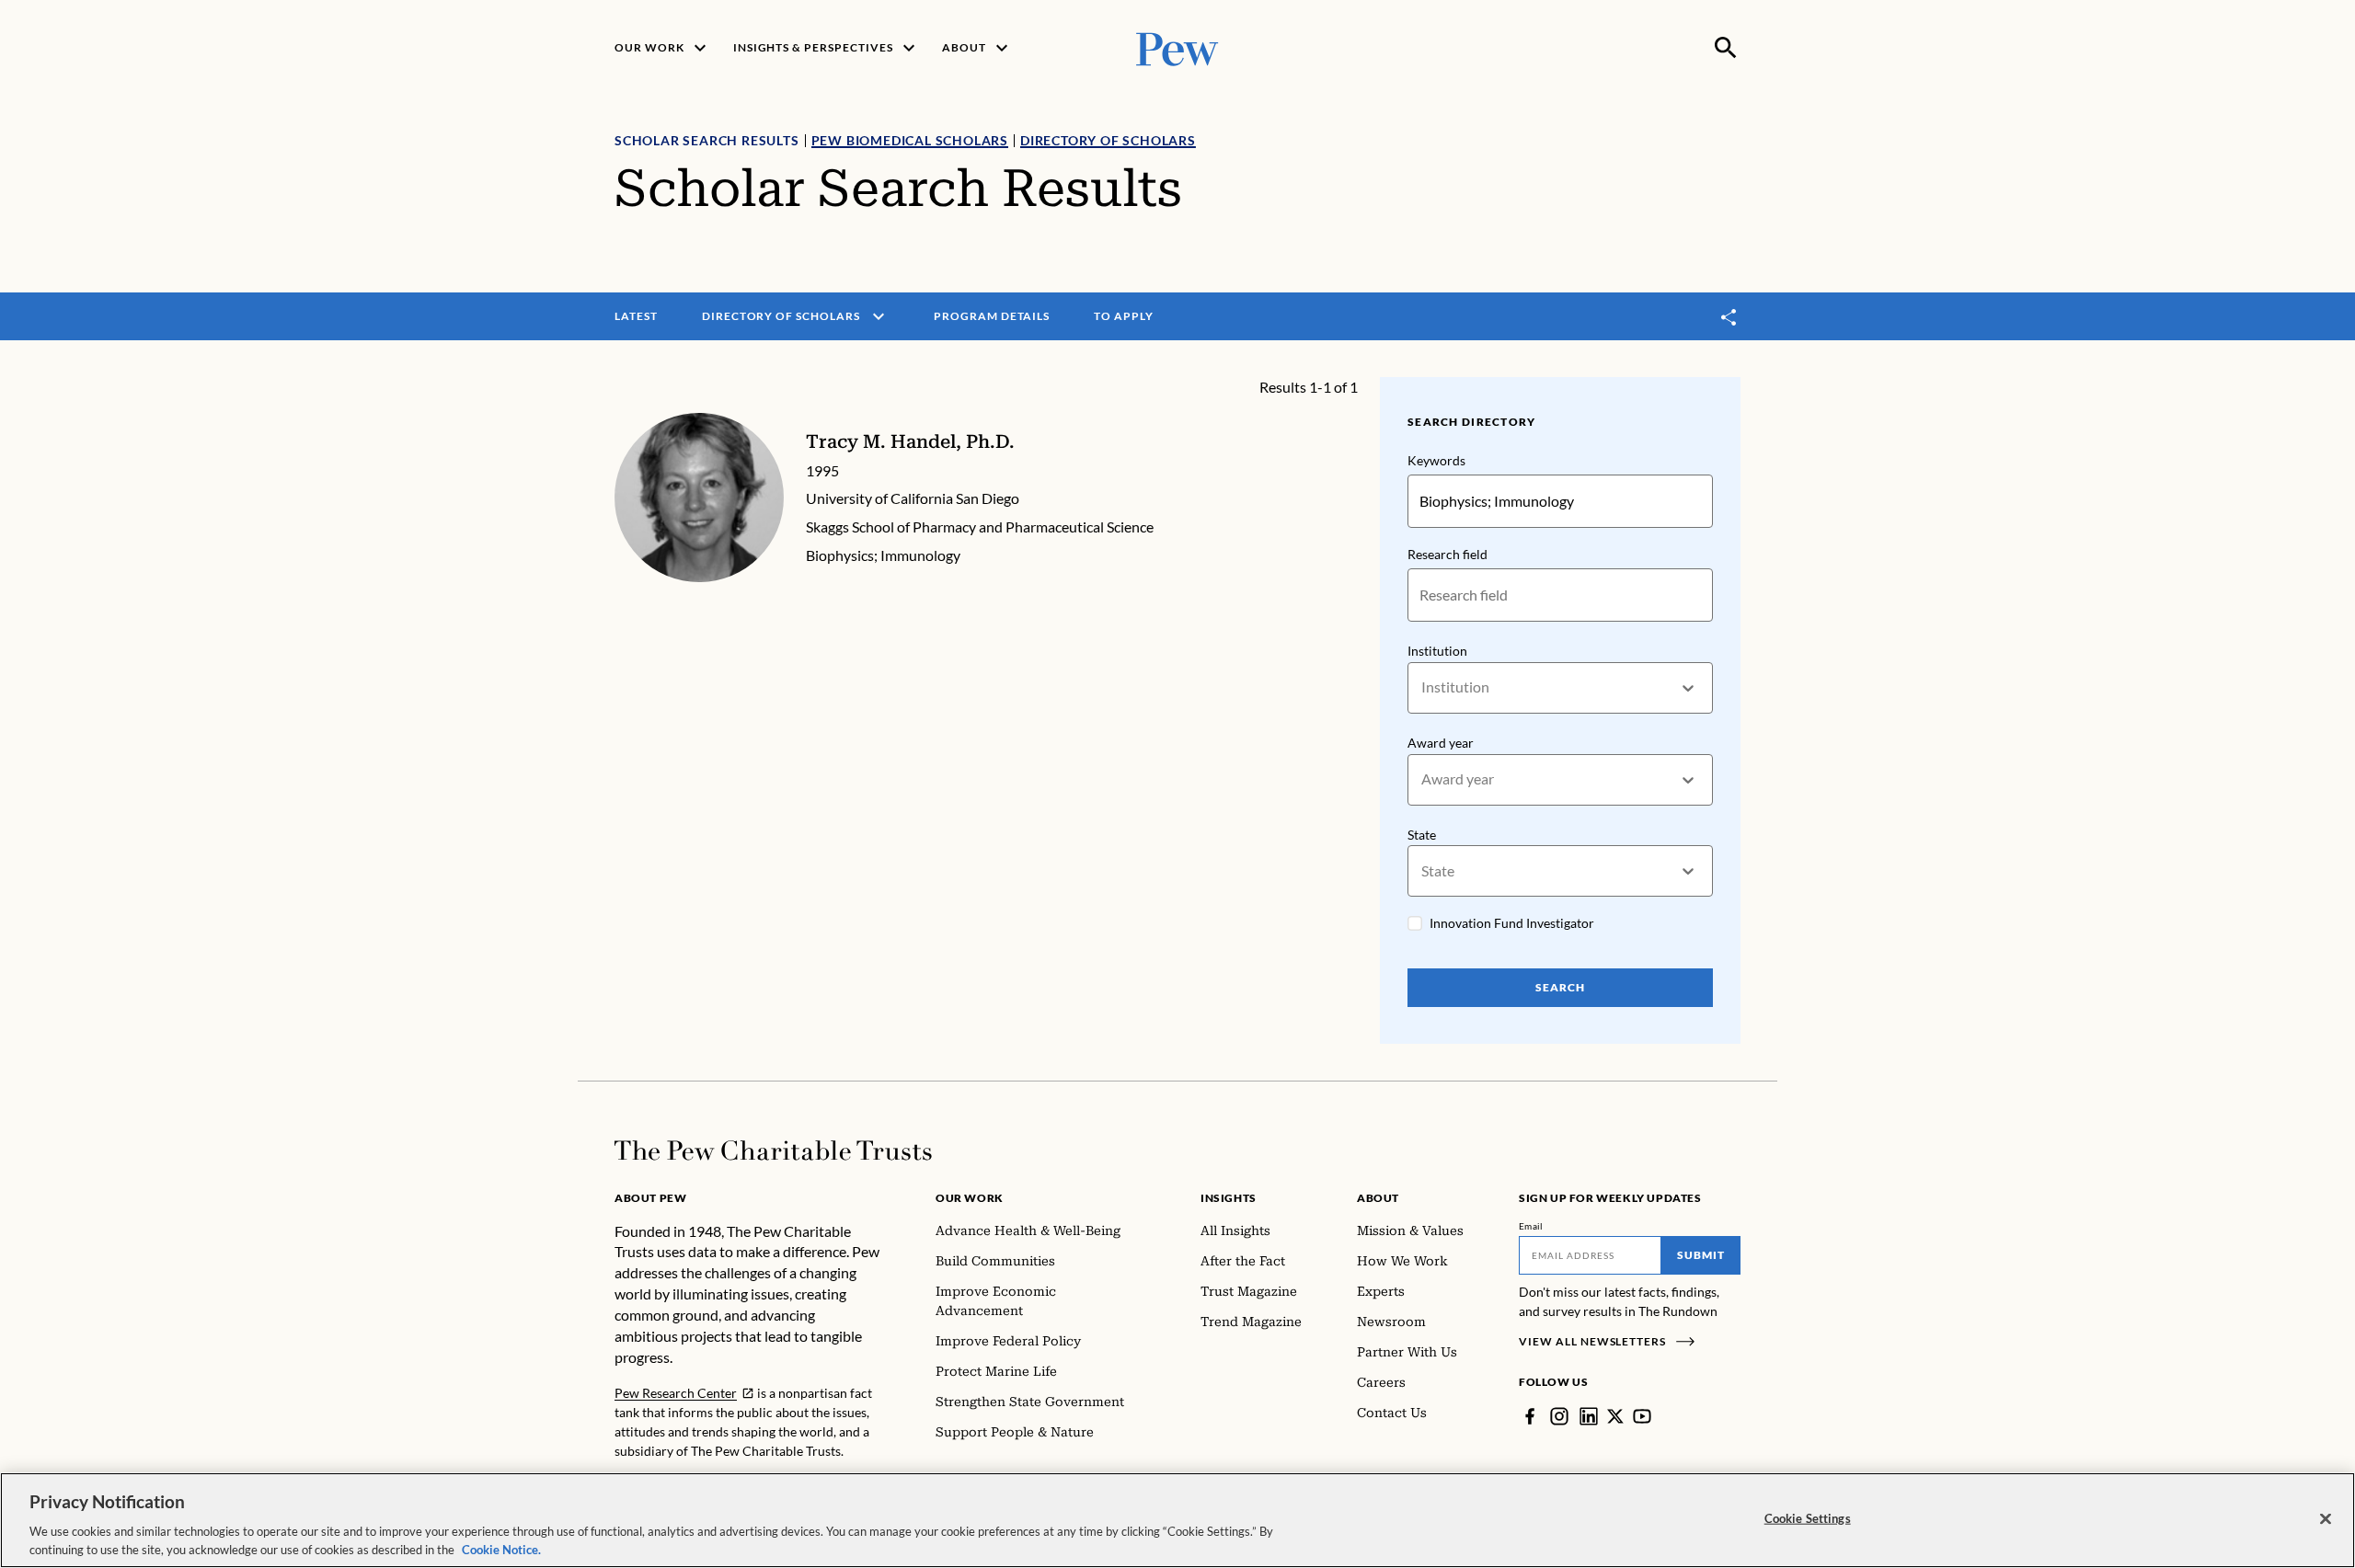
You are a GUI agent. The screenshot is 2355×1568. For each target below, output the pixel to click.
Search (1560, 987)
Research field (1447, 554)
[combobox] (1423, 687)
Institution (1437, 651)
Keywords (1436, 460)
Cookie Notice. (501, 1549)
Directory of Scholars (1108, 140)
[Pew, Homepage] (1177, 47)
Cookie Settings (1808, 1518)
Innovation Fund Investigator (1512, 923)
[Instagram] (1559, 1416)
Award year (1441, 743)
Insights (1229, 1198)
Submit (1701, 1255)
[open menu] (879, 316)
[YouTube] (1642, 1416)
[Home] (773, 1150)
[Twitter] (1615, 1416)
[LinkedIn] (1589, 1416)
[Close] (2326, 1519)
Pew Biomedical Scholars (910, 140)
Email (1531, 1226)
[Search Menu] (1726, 48)
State (1422, 835)
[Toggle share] (1729, 317)
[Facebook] (1530, 1416)
